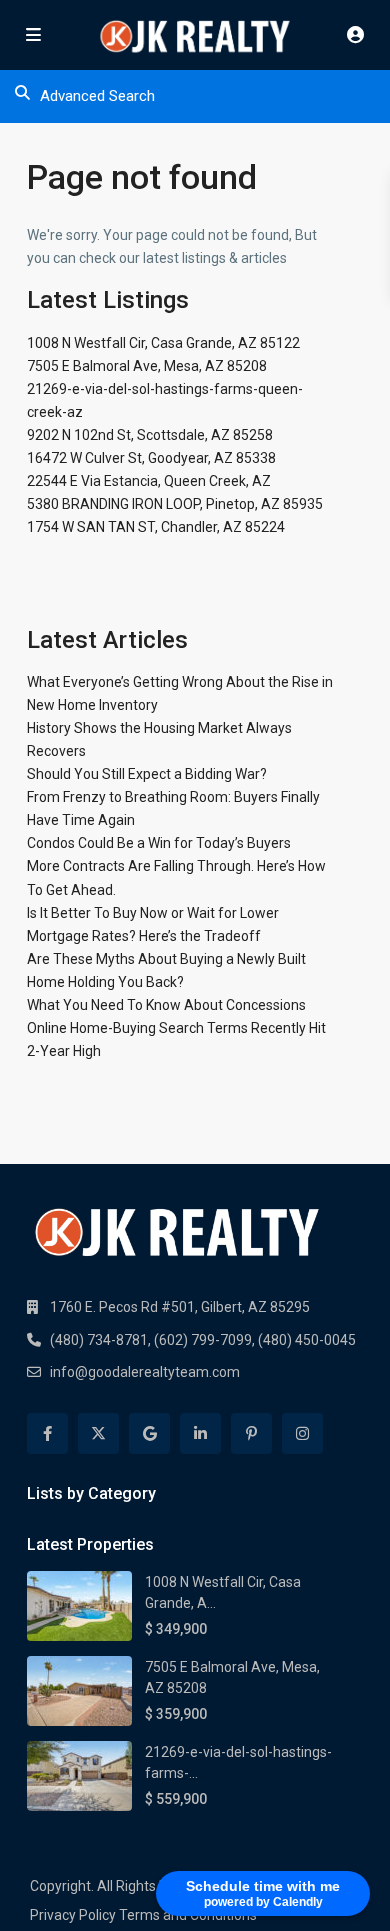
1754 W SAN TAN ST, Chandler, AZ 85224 (156, 527)
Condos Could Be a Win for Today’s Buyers (159, 843)
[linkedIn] (200, 1433)
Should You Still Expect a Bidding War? (147, 774)
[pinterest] (251, 1433)
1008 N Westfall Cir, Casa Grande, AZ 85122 (163, 343)
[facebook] (47, 1433)
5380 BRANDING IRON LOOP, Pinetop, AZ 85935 (175, 504)
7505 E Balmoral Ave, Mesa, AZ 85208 (147, 366)
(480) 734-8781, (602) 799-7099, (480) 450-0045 (203, 1340)
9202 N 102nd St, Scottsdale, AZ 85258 (150, 435)
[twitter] (98, 1433)
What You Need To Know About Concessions (166, 1005)
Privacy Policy (73, 1915)
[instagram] (302, 1433)
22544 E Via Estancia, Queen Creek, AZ (149, 481)
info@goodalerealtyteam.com (145, 1372)
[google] (149, 1433)
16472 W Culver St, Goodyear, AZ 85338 (151, 458)
